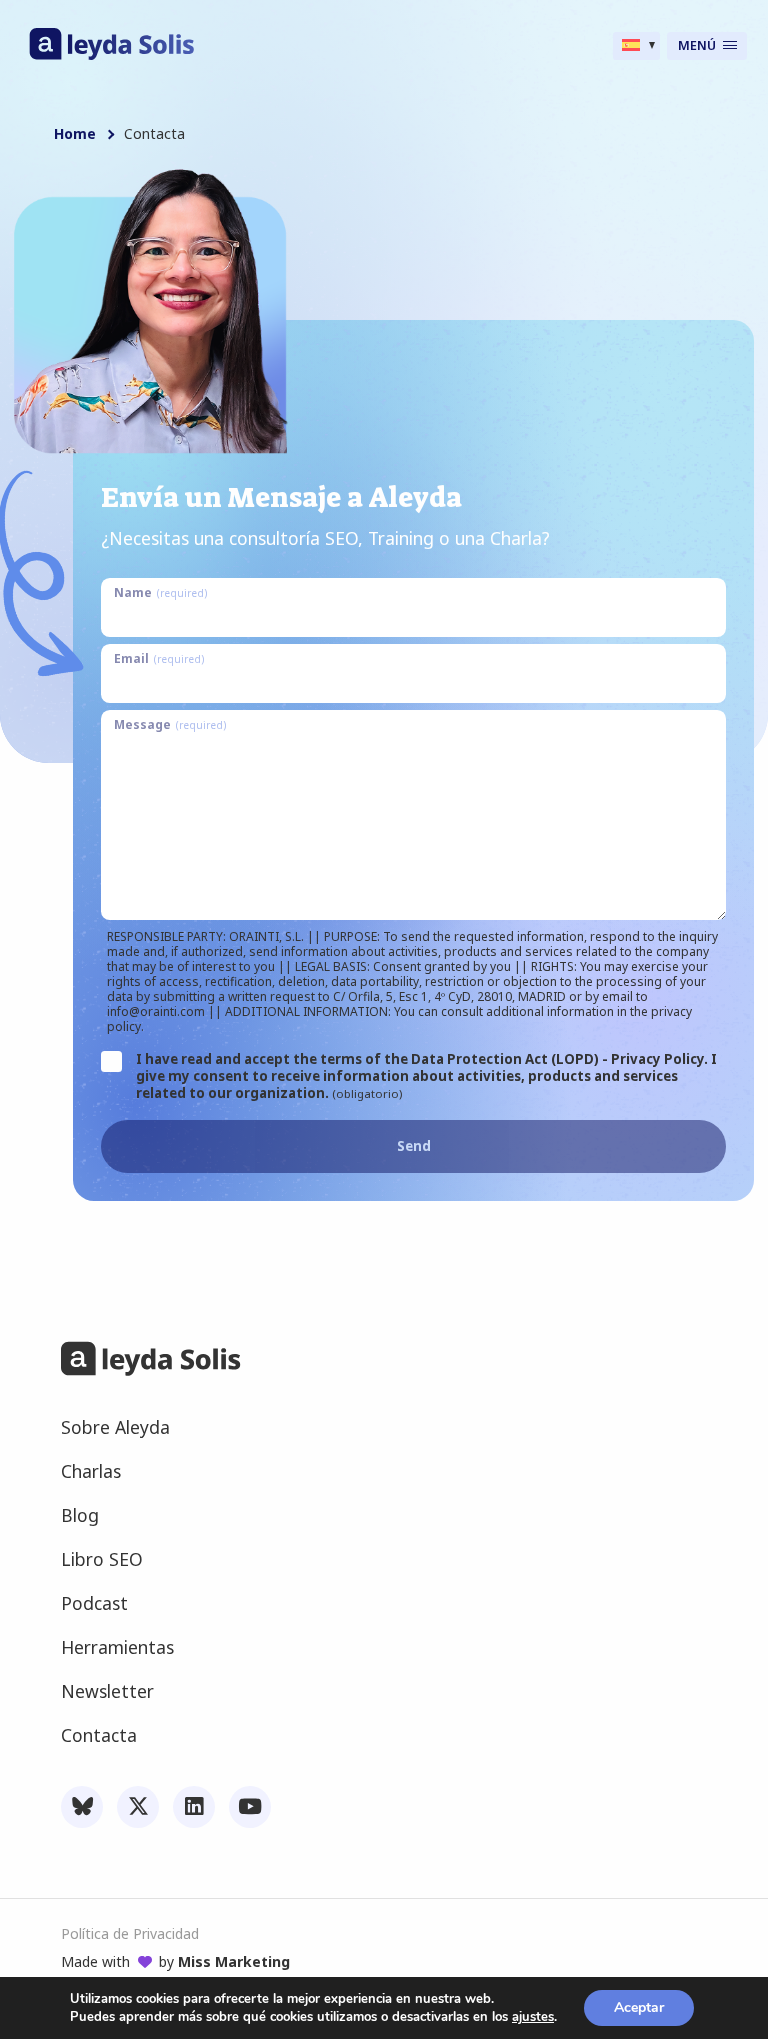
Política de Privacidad (130, 1934)
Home (75, 134)
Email (159, 658)
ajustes (533, 2017)
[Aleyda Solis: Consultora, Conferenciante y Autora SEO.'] (111, 54)
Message (170, 724)
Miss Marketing (234, 1961)
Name (160, 592)
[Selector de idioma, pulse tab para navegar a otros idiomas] (636, 46)
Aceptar (639, 2007)
